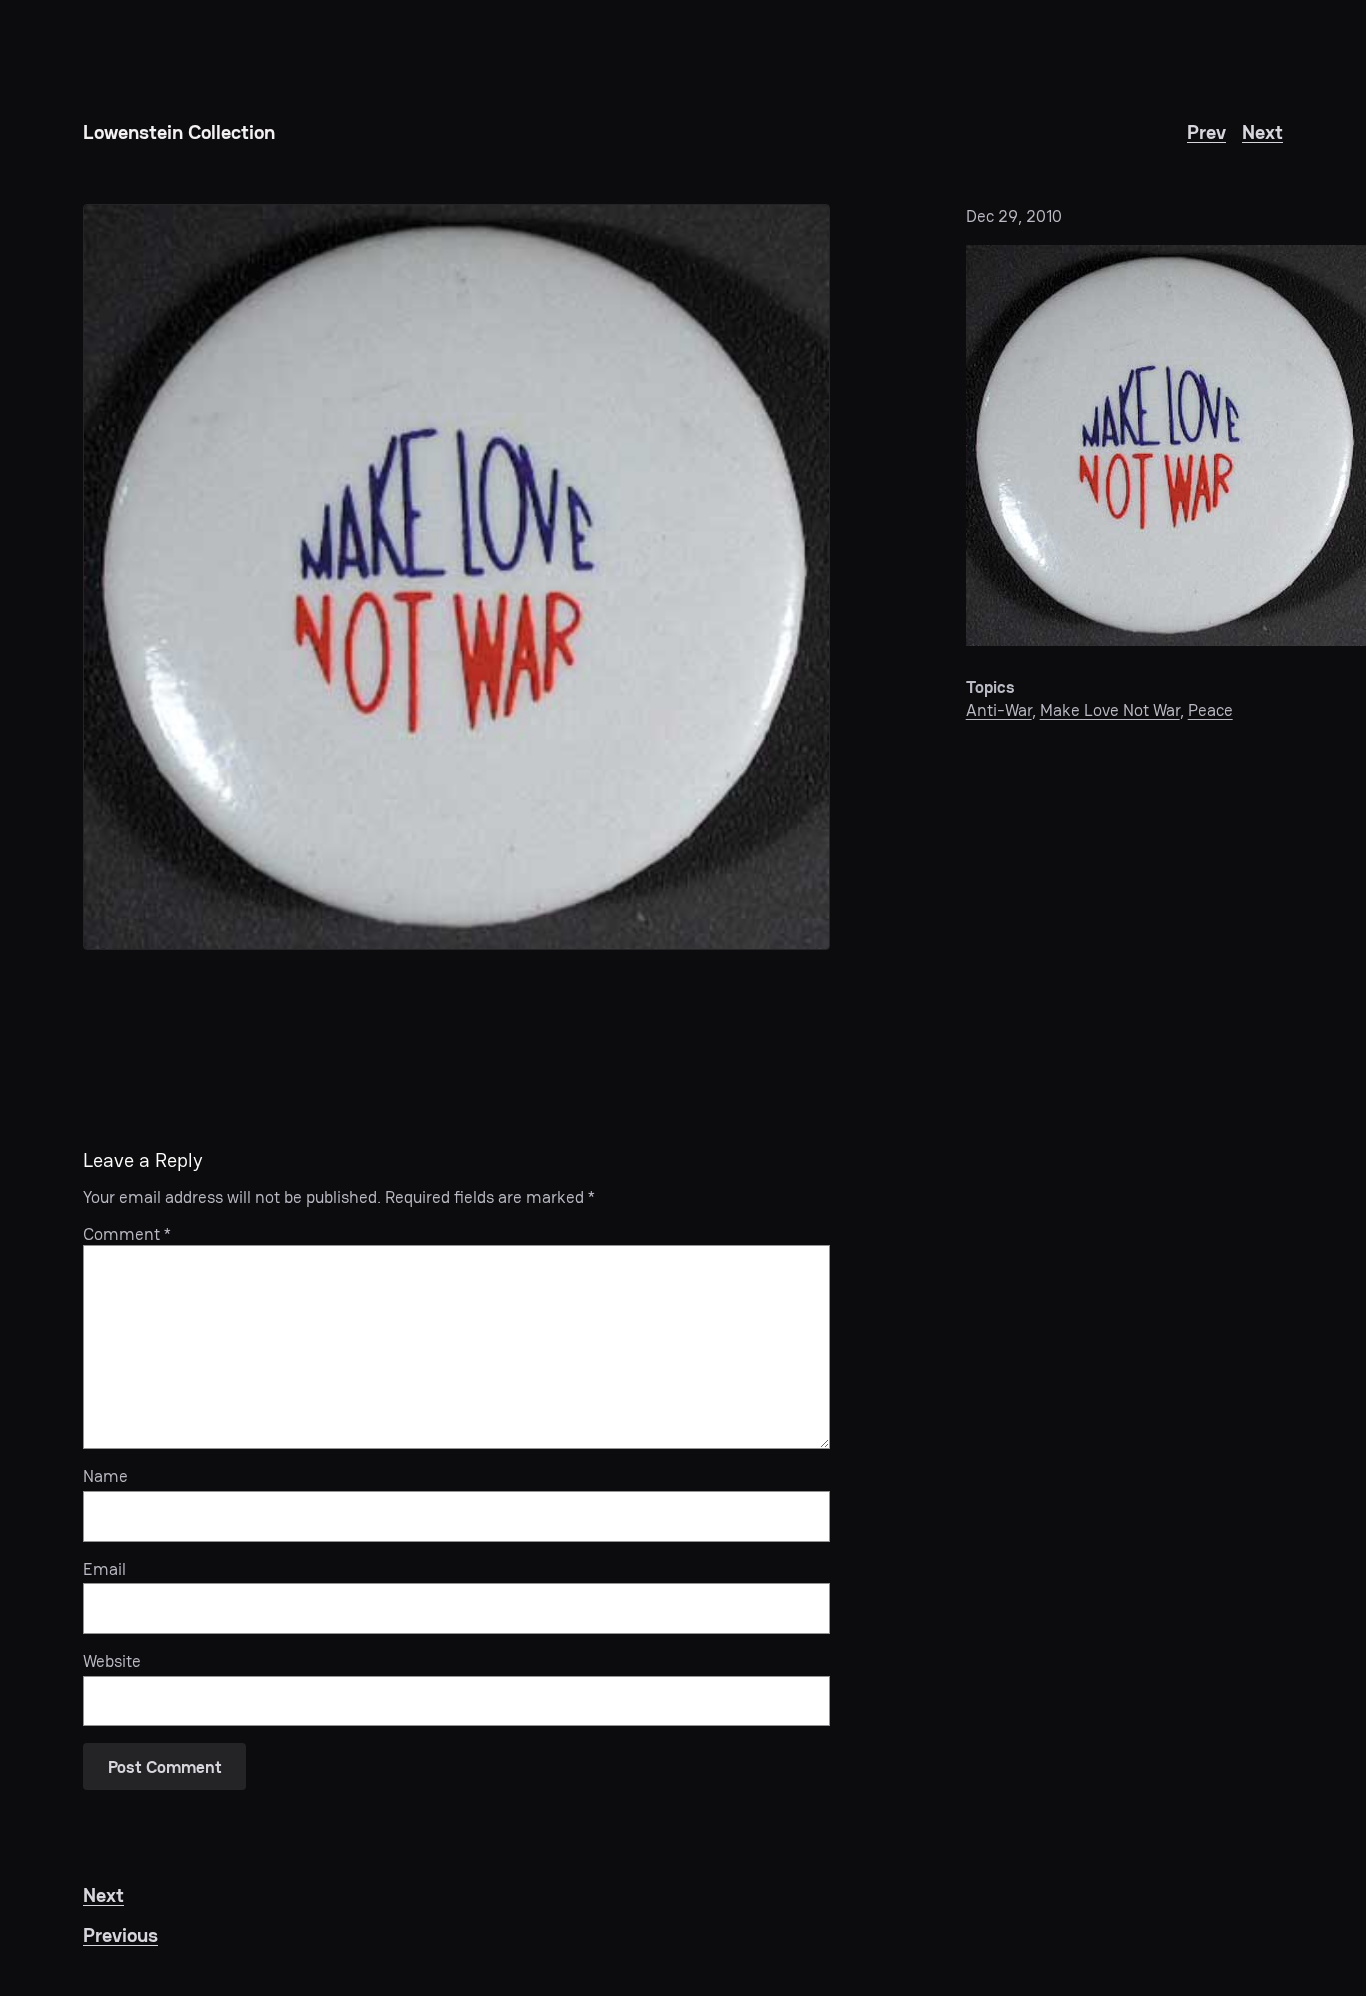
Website (112, 1661)
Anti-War (999, 710)
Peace (1210, 710)
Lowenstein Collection (179, 132)
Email (104, 1569)
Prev (1206, 132)
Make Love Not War (1110, 710)
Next (1262, 132)
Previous (120, 1935)
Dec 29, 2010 (1014, 216)
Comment (127, 1234)
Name (105, 1476)
